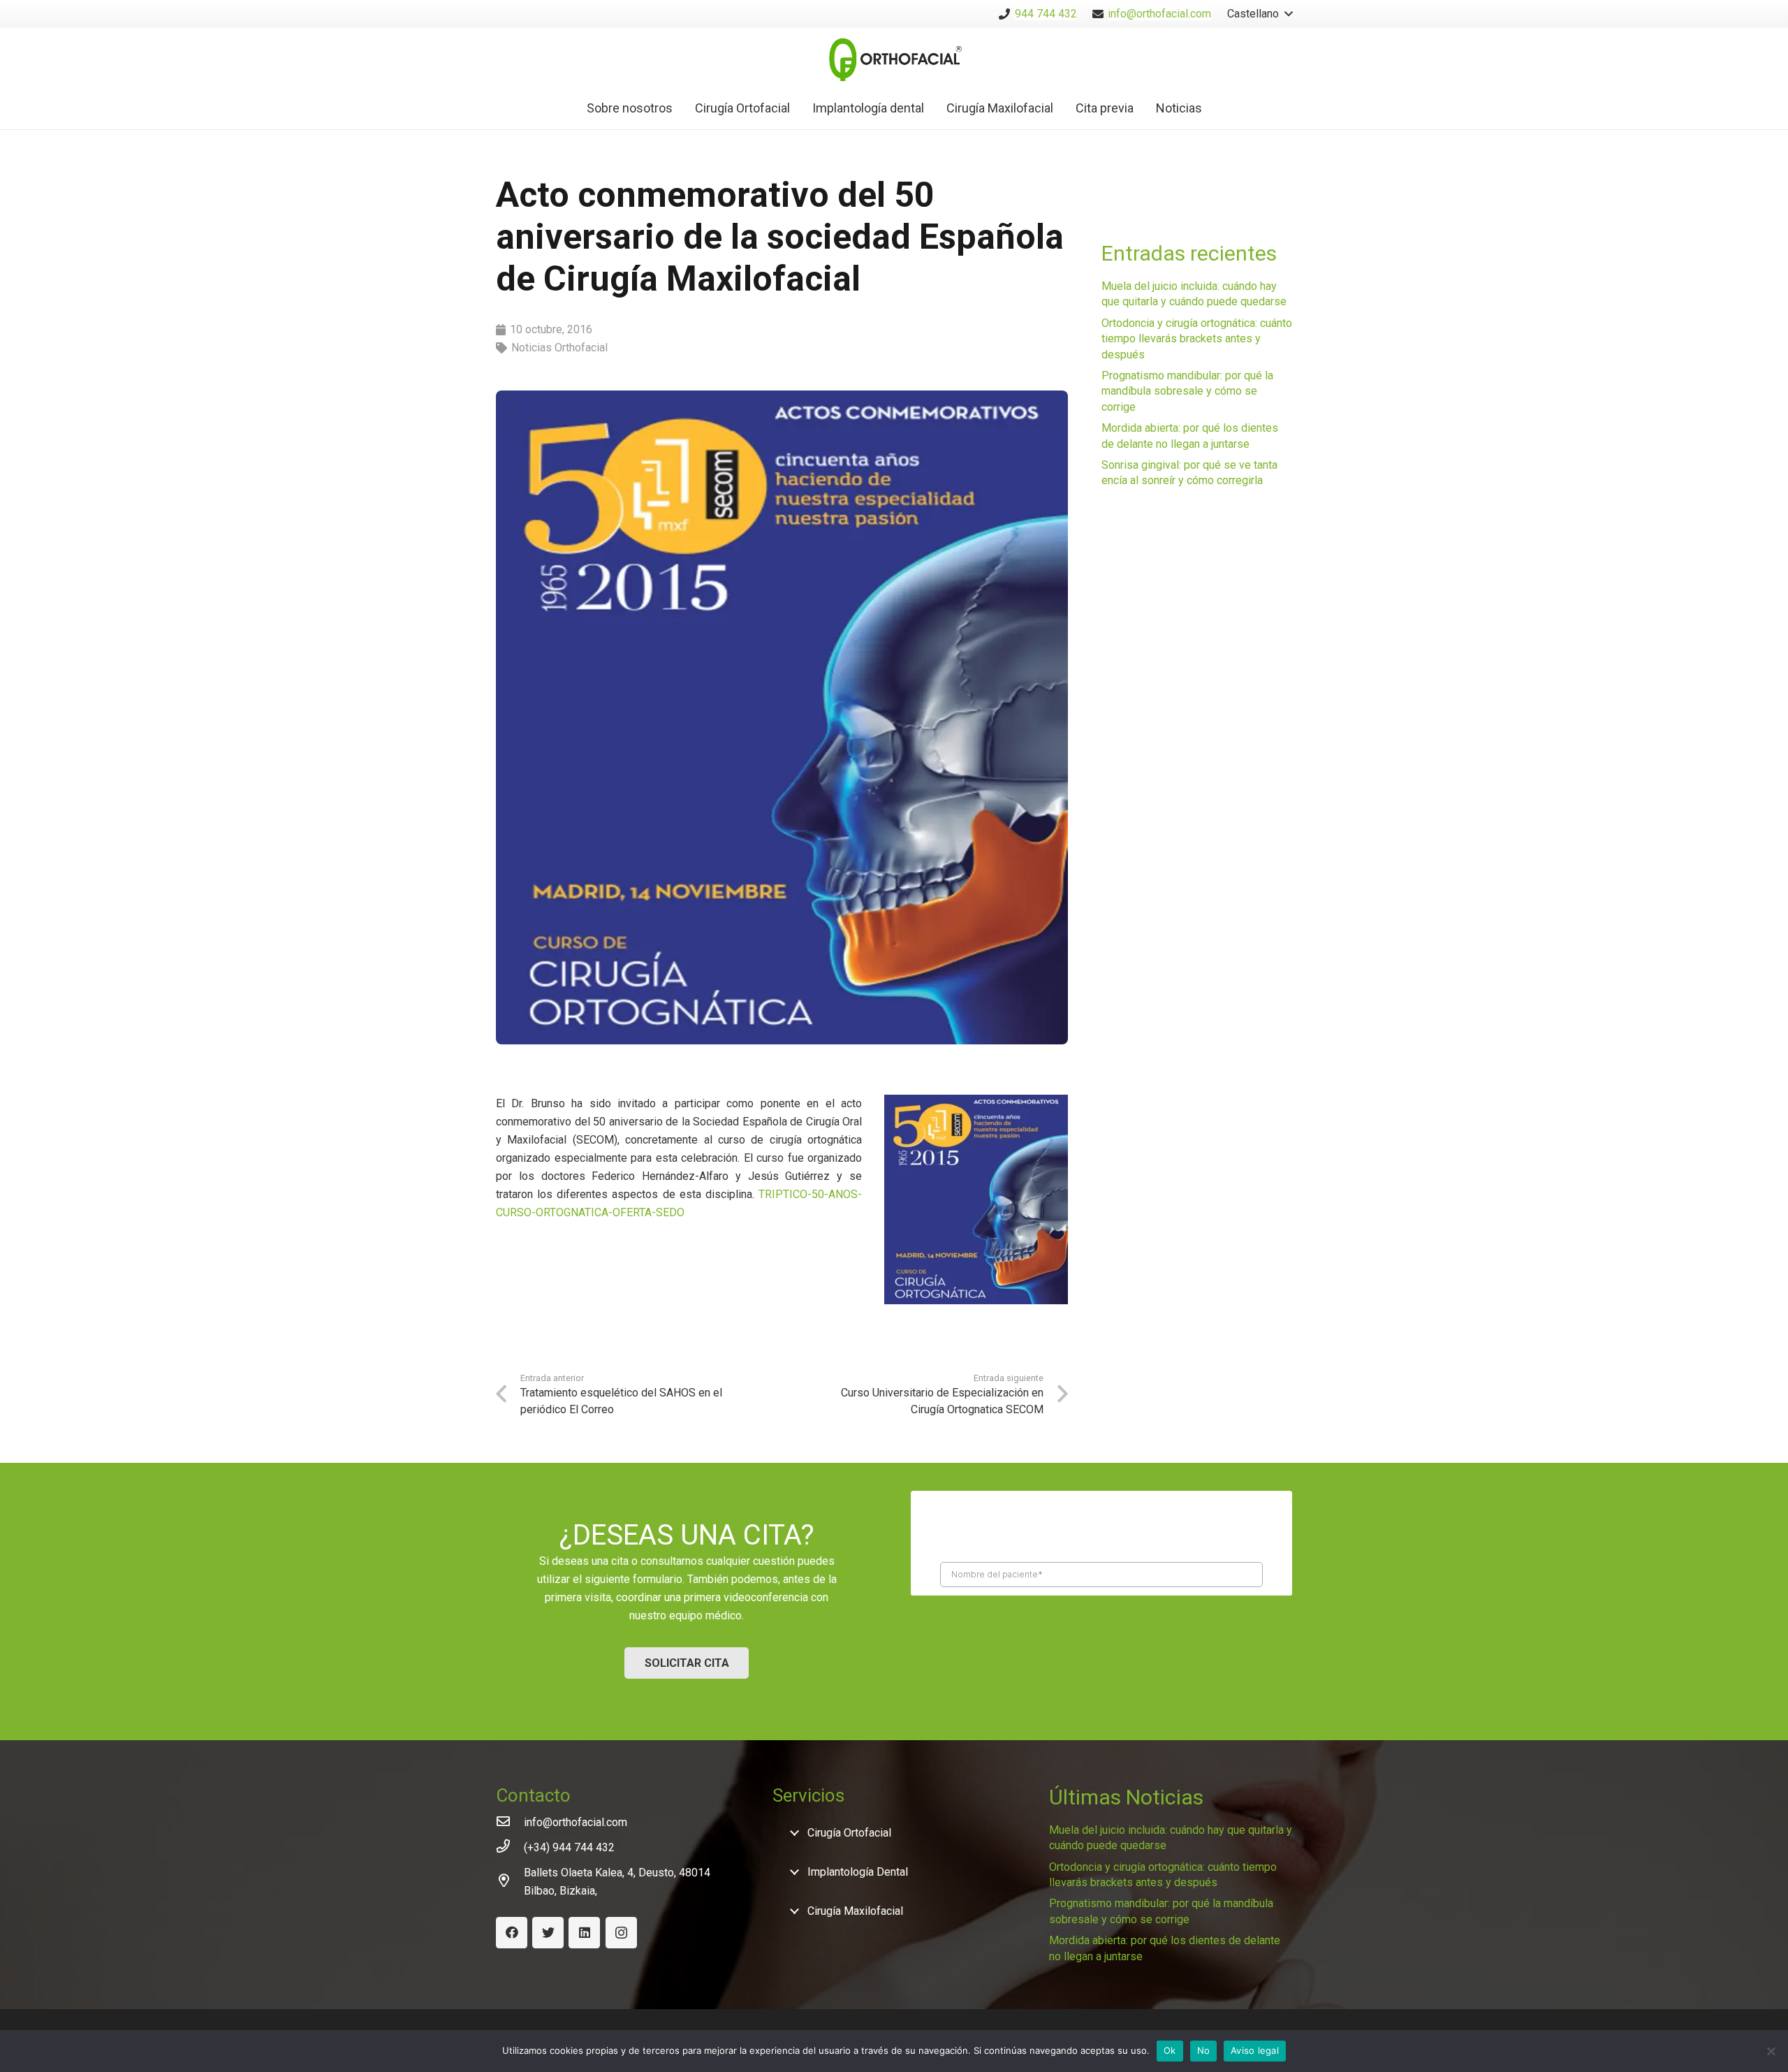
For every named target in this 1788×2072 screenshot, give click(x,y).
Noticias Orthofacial (559, 348)
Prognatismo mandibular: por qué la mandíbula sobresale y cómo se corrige (1187, 391)
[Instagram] (621, 1933)
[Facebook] (512, 1933)
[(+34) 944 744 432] (510, 1848)
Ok (1170, 2050)
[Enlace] (894, 58)
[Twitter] (548, 1933)
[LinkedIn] (584, 1933)
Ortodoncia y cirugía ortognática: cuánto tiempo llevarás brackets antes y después (1197, 339)
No (1204, 2050)
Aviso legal (1255, 2050)
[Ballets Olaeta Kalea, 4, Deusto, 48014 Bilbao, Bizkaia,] (510, 1882)
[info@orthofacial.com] (510, 1823)
